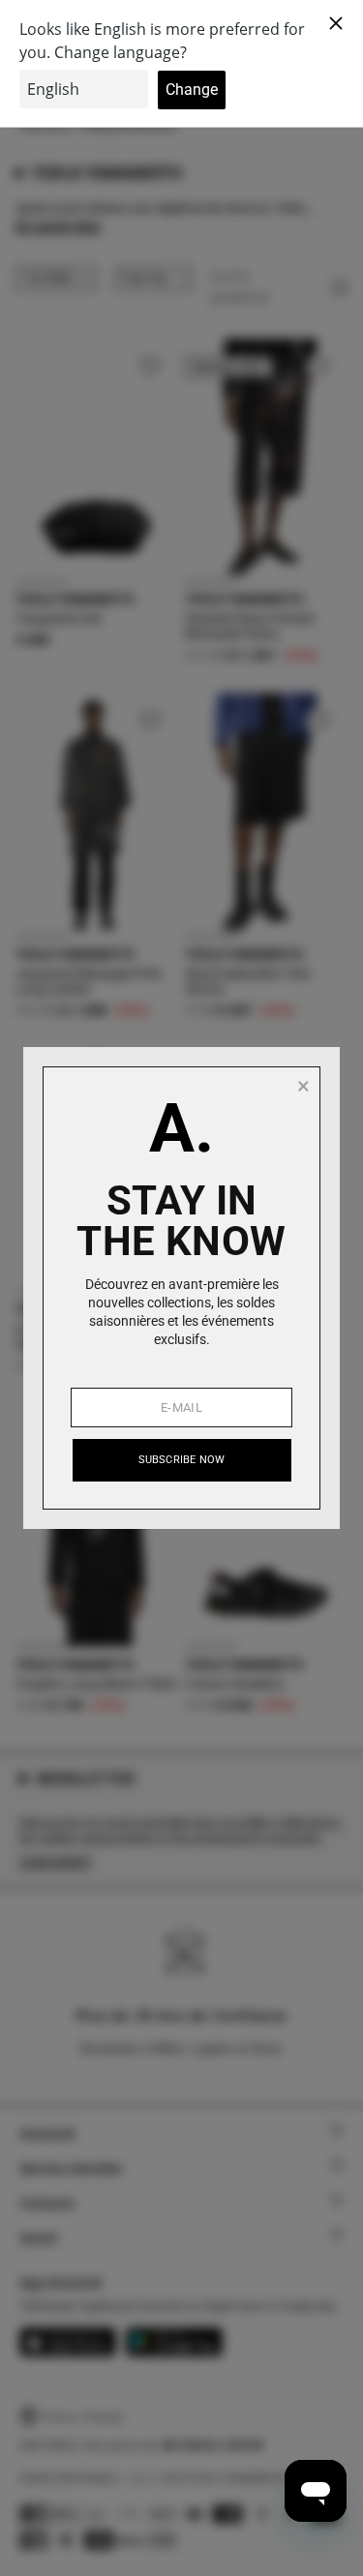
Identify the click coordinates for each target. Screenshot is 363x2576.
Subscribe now (182, 1460)
